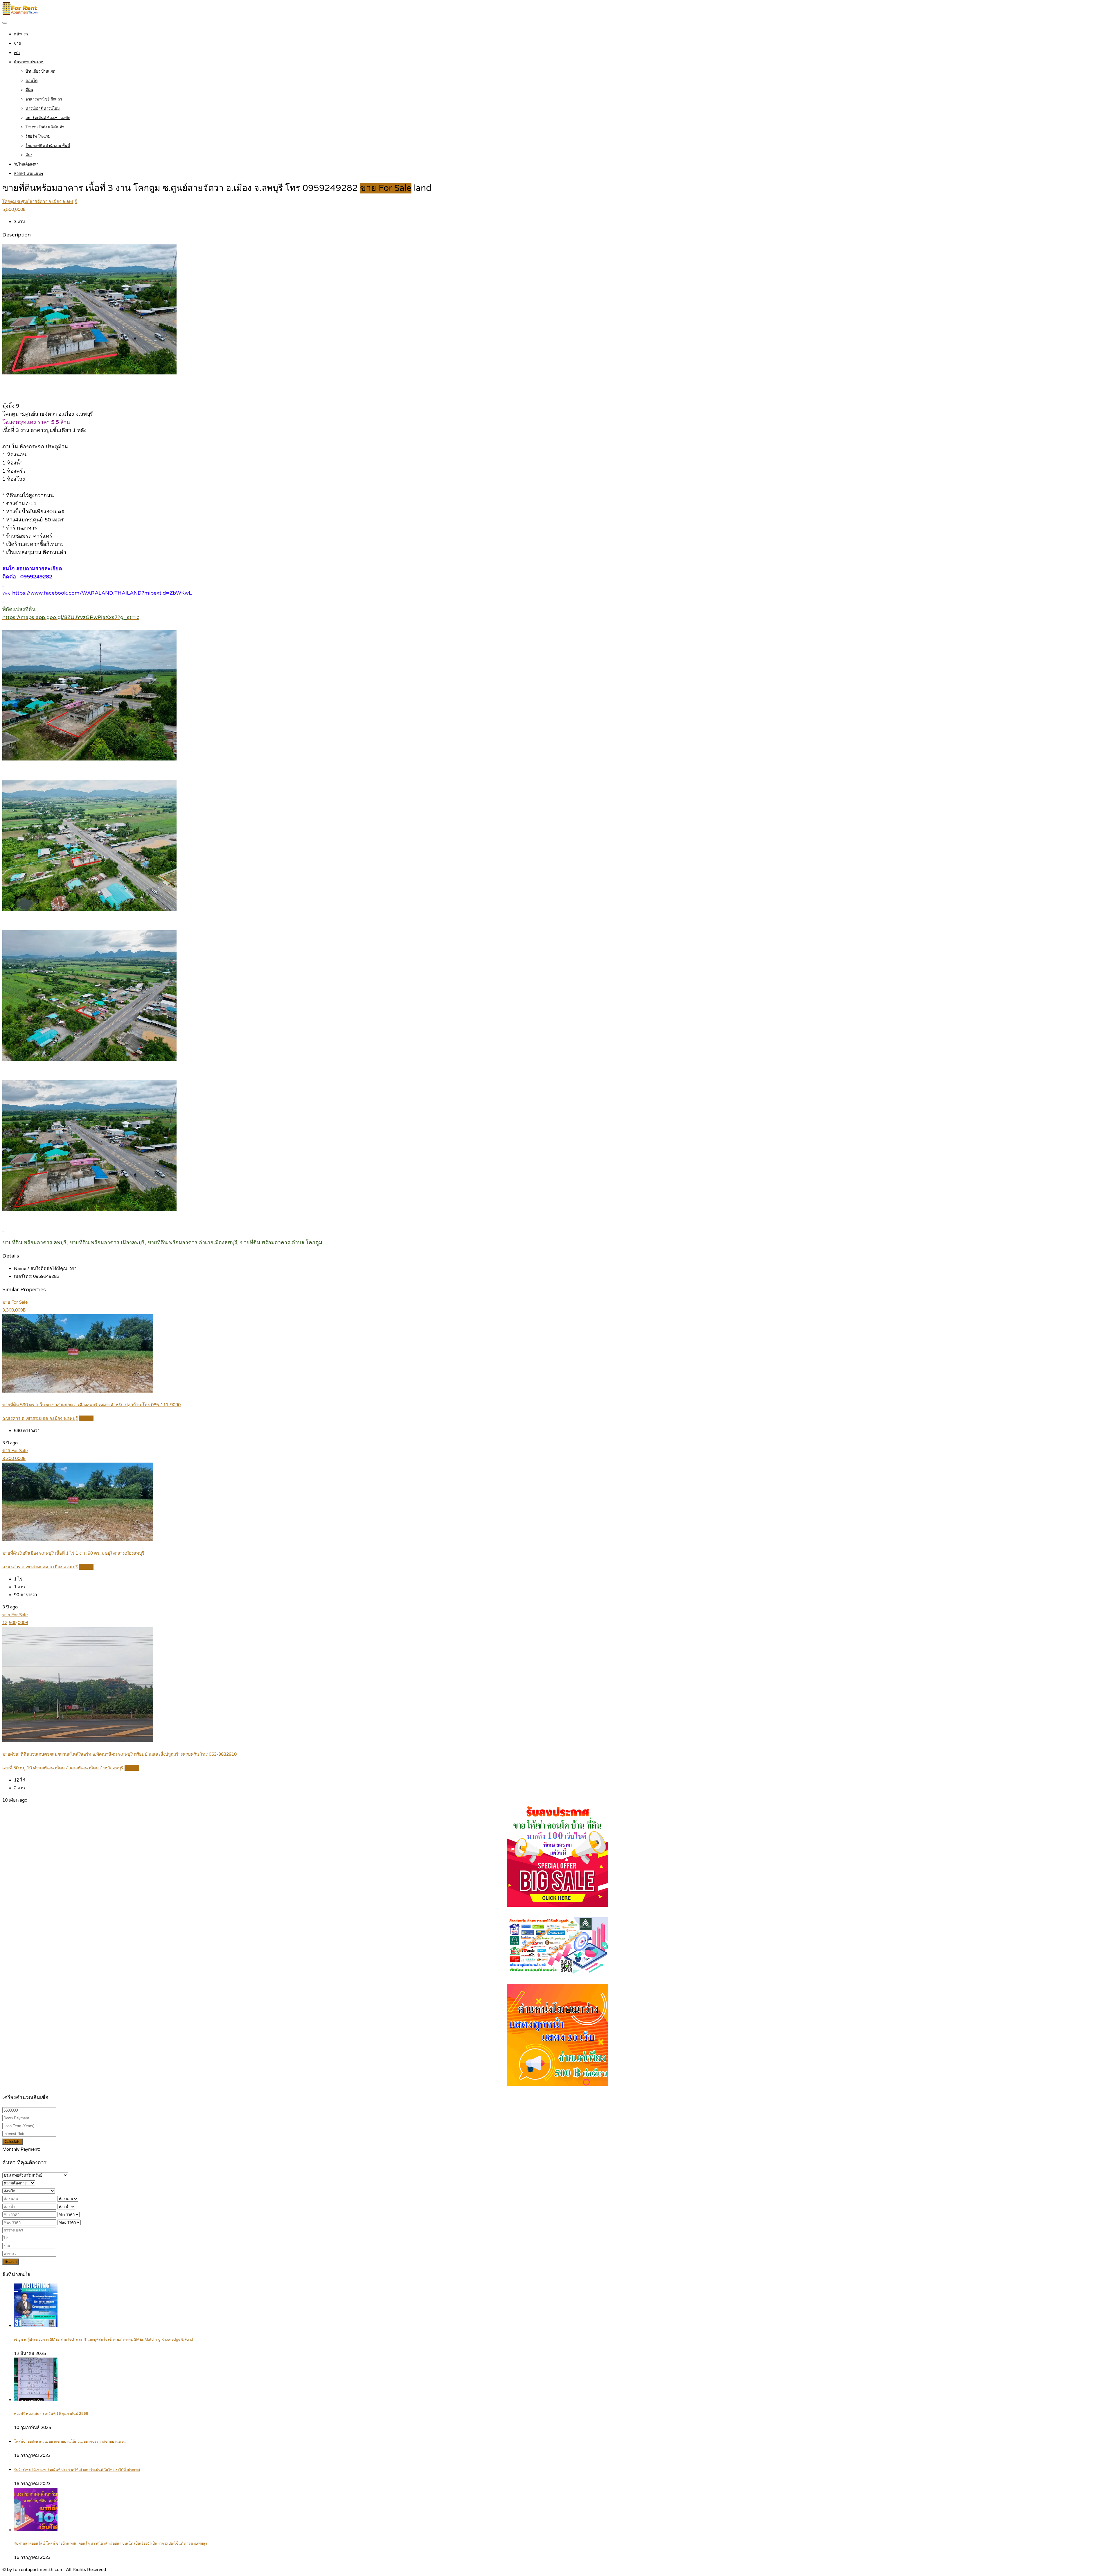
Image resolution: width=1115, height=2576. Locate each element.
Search (11, 2262)
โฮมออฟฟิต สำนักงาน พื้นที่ (48, 146)
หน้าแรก (21, 34)
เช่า (17, 53)
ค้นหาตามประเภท (29, 62)
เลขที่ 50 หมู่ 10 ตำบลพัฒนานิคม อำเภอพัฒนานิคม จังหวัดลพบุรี (63, 1768)
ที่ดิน (29, 90)
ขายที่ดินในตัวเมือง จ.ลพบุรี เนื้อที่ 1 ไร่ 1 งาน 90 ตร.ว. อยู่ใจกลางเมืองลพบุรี (73, 1553)
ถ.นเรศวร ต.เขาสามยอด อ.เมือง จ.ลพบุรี (40, 1418)
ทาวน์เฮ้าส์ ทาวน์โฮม (43, 109)
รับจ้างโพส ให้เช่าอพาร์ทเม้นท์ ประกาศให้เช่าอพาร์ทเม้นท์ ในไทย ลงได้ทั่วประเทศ (77, 2470)
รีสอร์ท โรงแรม (38, 137)
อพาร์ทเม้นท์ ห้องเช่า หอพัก (48, 118)
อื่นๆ (29, 155)
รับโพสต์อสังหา (26, 164)
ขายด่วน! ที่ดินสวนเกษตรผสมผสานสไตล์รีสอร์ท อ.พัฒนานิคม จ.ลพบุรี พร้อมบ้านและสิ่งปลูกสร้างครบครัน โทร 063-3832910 (119, 1754)
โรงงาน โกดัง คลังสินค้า (45, 127)
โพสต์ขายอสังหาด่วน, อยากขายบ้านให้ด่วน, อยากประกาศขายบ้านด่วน (70, 2442)
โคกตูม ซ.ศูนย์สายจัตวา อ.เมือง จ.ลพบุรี (40, 202)
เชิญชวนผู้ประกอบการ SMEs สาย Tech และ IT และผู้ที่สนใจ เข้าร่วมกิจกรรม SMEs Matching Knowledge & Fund (104, 2340)
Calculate (12, 2142)
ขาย (17, 44)
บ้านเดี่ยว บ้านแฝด (40, 71)
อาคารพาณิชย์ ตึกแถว (44, 99)
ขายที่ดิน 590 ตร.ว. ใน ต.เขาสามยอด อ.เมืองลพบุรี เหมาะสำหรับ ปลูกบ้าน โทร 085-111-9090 (91, 1405)
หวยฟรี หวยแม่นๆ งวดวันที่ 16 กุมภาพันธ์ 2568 (51, 2414)
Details (86, 1418)
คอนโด (32, 81)
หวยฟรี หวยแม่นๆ (28, 174)
